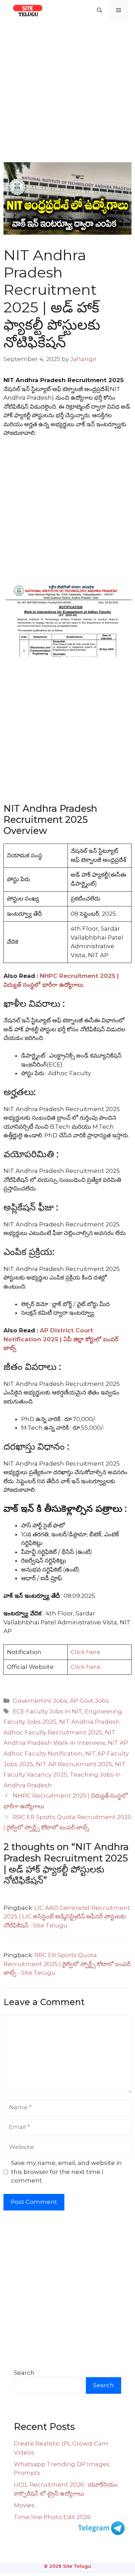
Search (24, 2373)
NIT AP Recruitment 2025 (74, 1764)
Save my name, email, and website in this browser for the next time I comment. (66, 2172)
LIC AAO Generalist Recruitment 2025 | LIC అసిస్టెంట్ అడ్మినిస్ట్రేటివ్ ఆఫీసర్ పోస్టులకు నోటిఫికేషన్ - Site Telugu (67, 1917)
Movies (24, 2505)
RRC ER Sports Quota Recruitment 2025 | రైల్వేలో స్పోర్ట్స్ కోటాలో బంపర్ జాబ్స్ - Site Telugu (67, 1964)
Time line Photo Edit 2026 (52, 2517)
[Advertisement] (67, 91)
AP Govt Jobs (89, 1701)
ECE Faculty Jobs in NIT (47, 1711)
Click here (85, 1652)
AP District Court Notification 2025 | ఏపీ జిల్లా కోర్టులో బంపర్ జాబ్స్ (61, 1339)
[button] (100, 10)
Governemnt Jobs (40, 1701)
